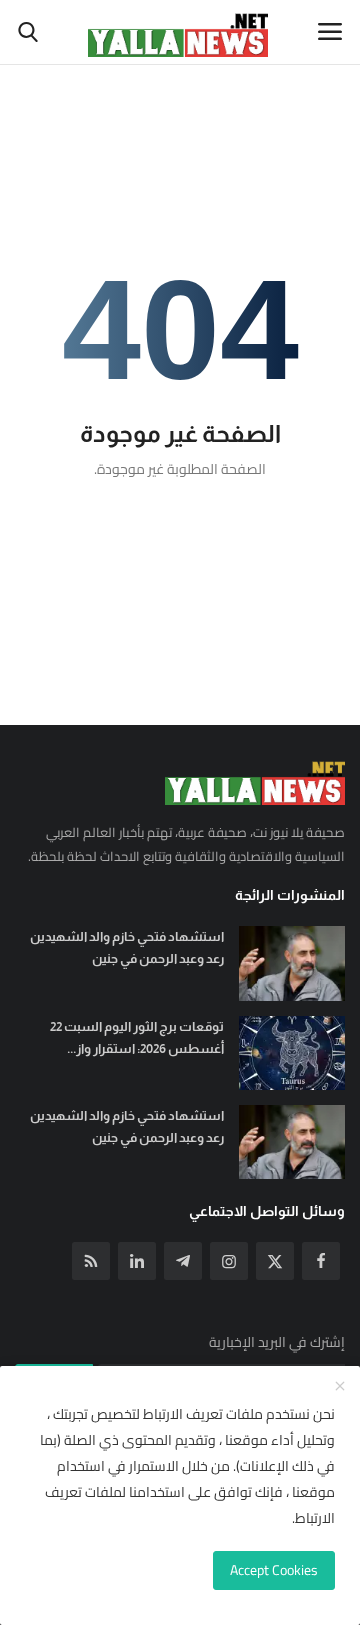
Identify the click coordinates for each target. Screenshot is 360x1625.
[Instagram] (229, 1261)
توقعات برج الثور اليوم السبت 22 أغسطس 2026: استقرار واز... (137, 1037)
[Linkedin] (137, 1261)
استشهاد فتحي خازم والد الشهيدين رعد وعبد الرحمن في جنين (127, 947)
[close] (340, 1387)
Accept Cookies (274, 1570)
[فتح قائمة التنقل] (330, 32)
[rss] (91, 1261)
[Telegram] (183, 1261)
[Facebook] (321, 1261)
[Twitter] (275, 1261)
